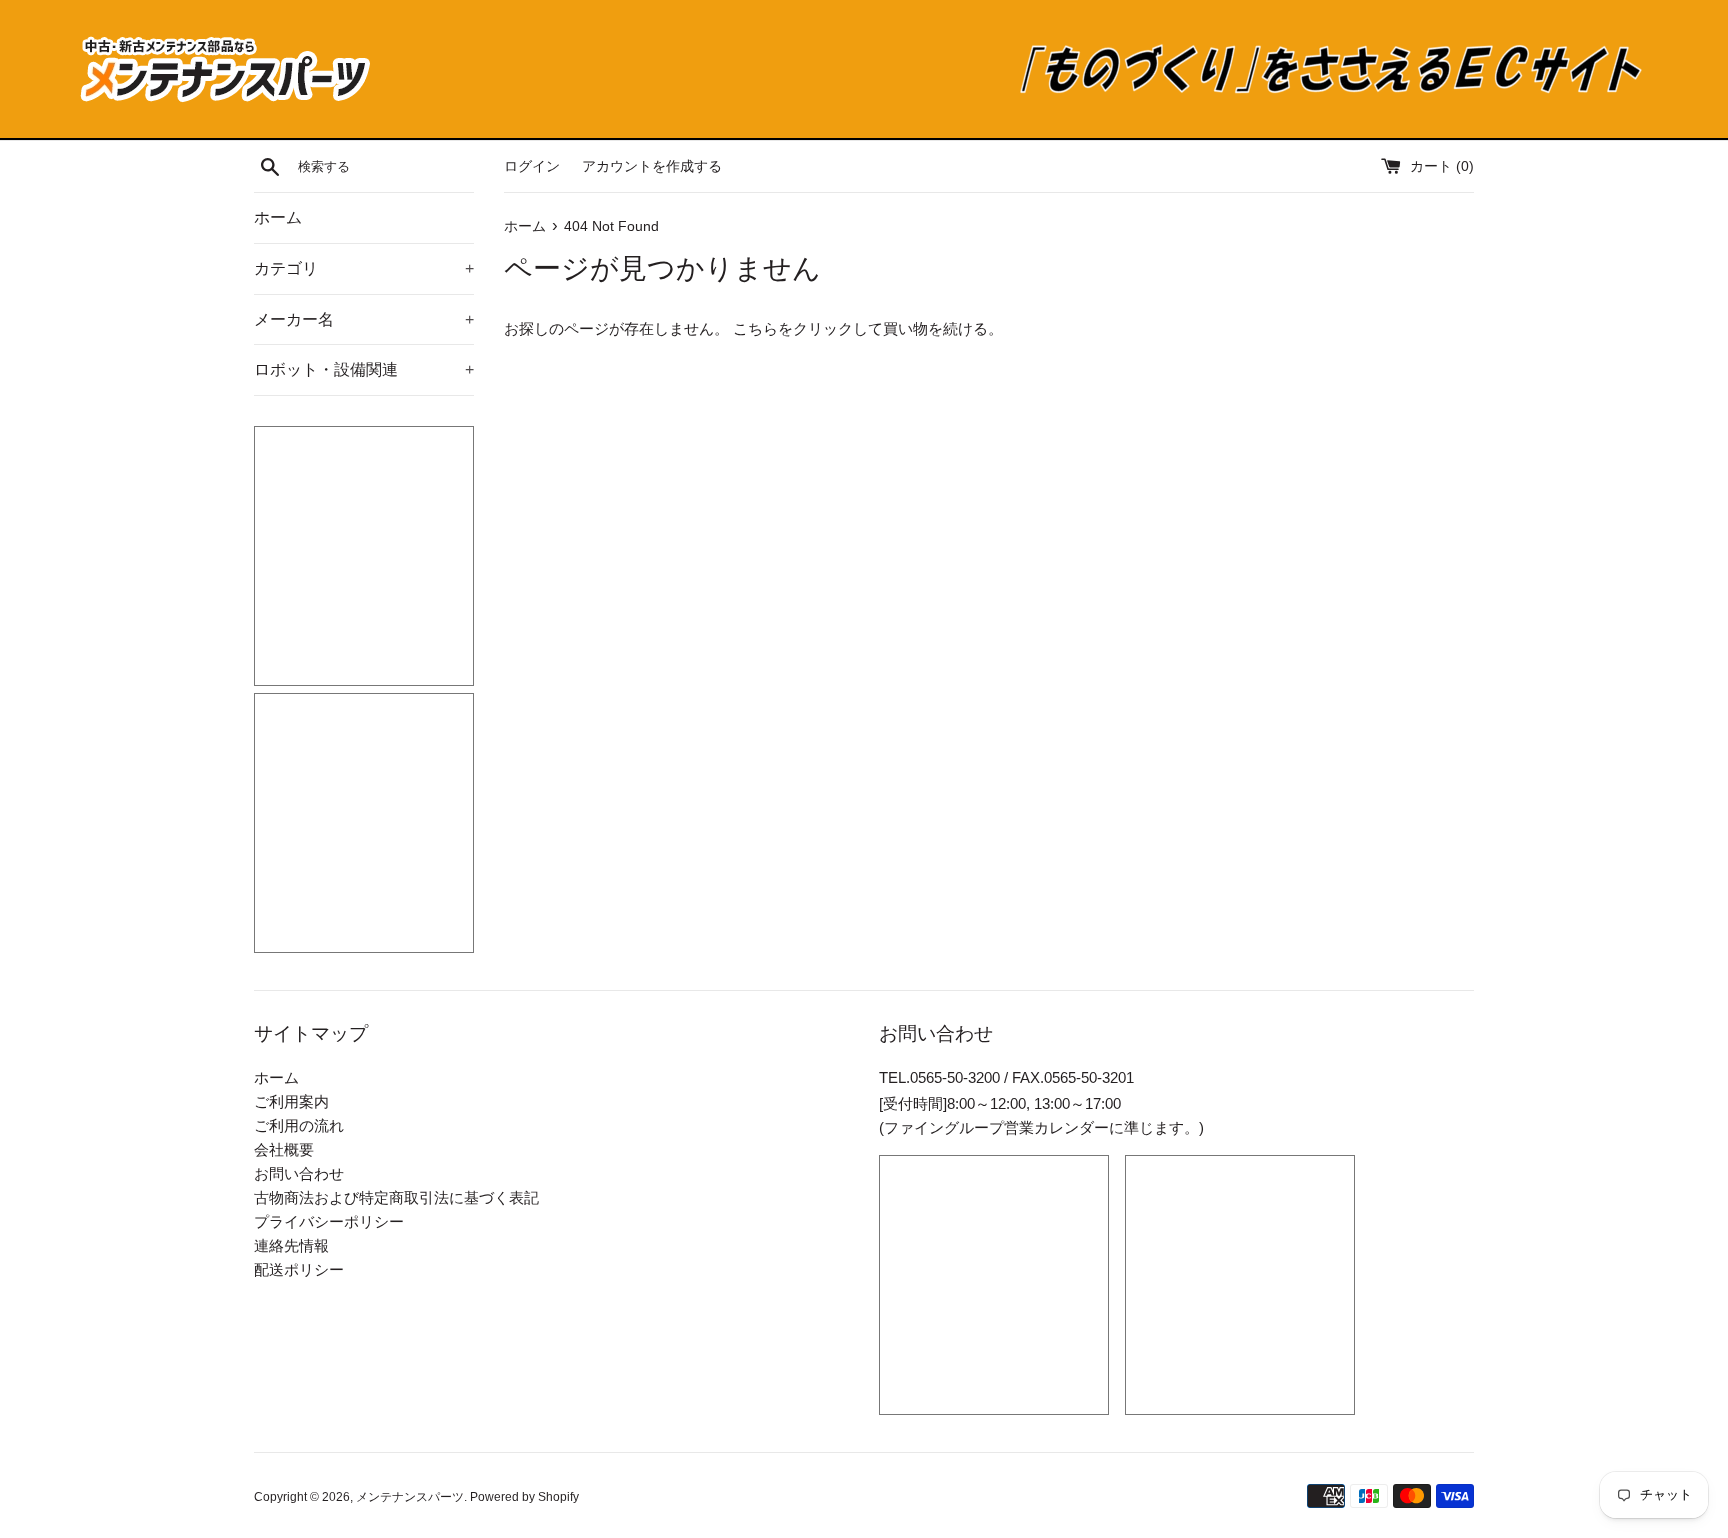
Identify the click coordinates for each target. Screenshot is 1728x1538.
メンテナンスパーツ (410, 1497)
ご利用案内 (291, 1101)
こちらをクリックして (808, 328)
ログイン (532, 166)
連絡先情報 (291, 1245)
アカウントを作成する (652, 166)
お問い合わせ (299, 1173)
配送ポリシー (299, 1269)
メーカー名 (364, 319)
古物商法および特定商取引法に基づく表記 (396, 1197)
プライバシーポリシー (329, 1221)
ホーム (278, 217)
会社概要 (284, 1149)
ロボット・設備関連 (364, 369)
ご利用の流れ (299, 1125)
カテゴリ (364, 268)
